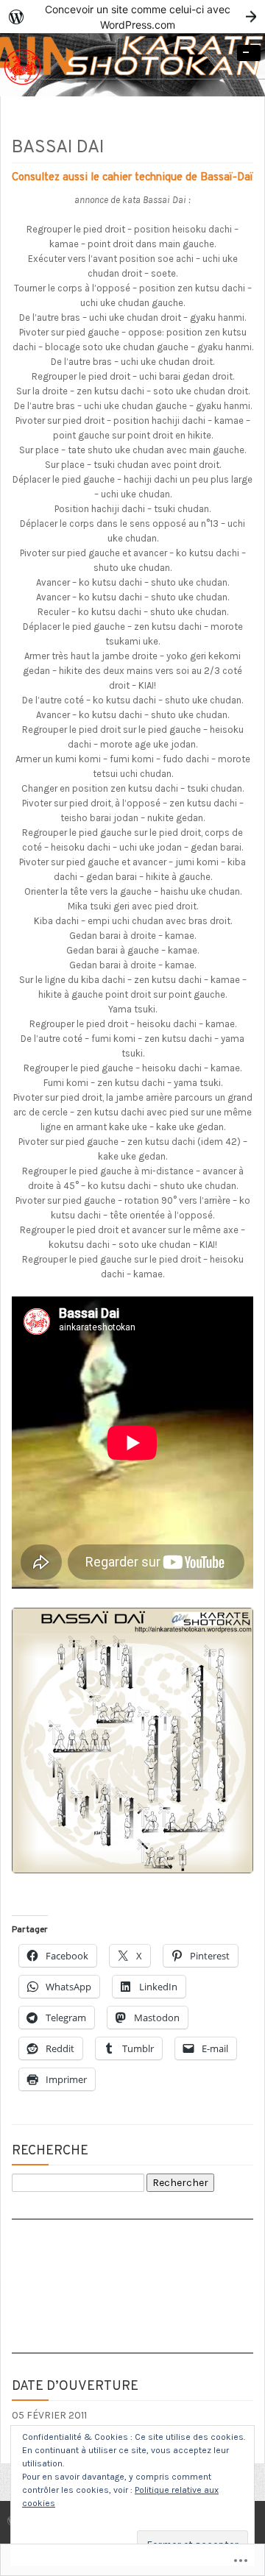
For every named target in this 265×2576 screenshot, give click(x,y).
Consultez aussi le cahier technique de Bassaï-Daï (132, 178)
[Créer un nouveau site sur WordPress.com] (132, 17)
